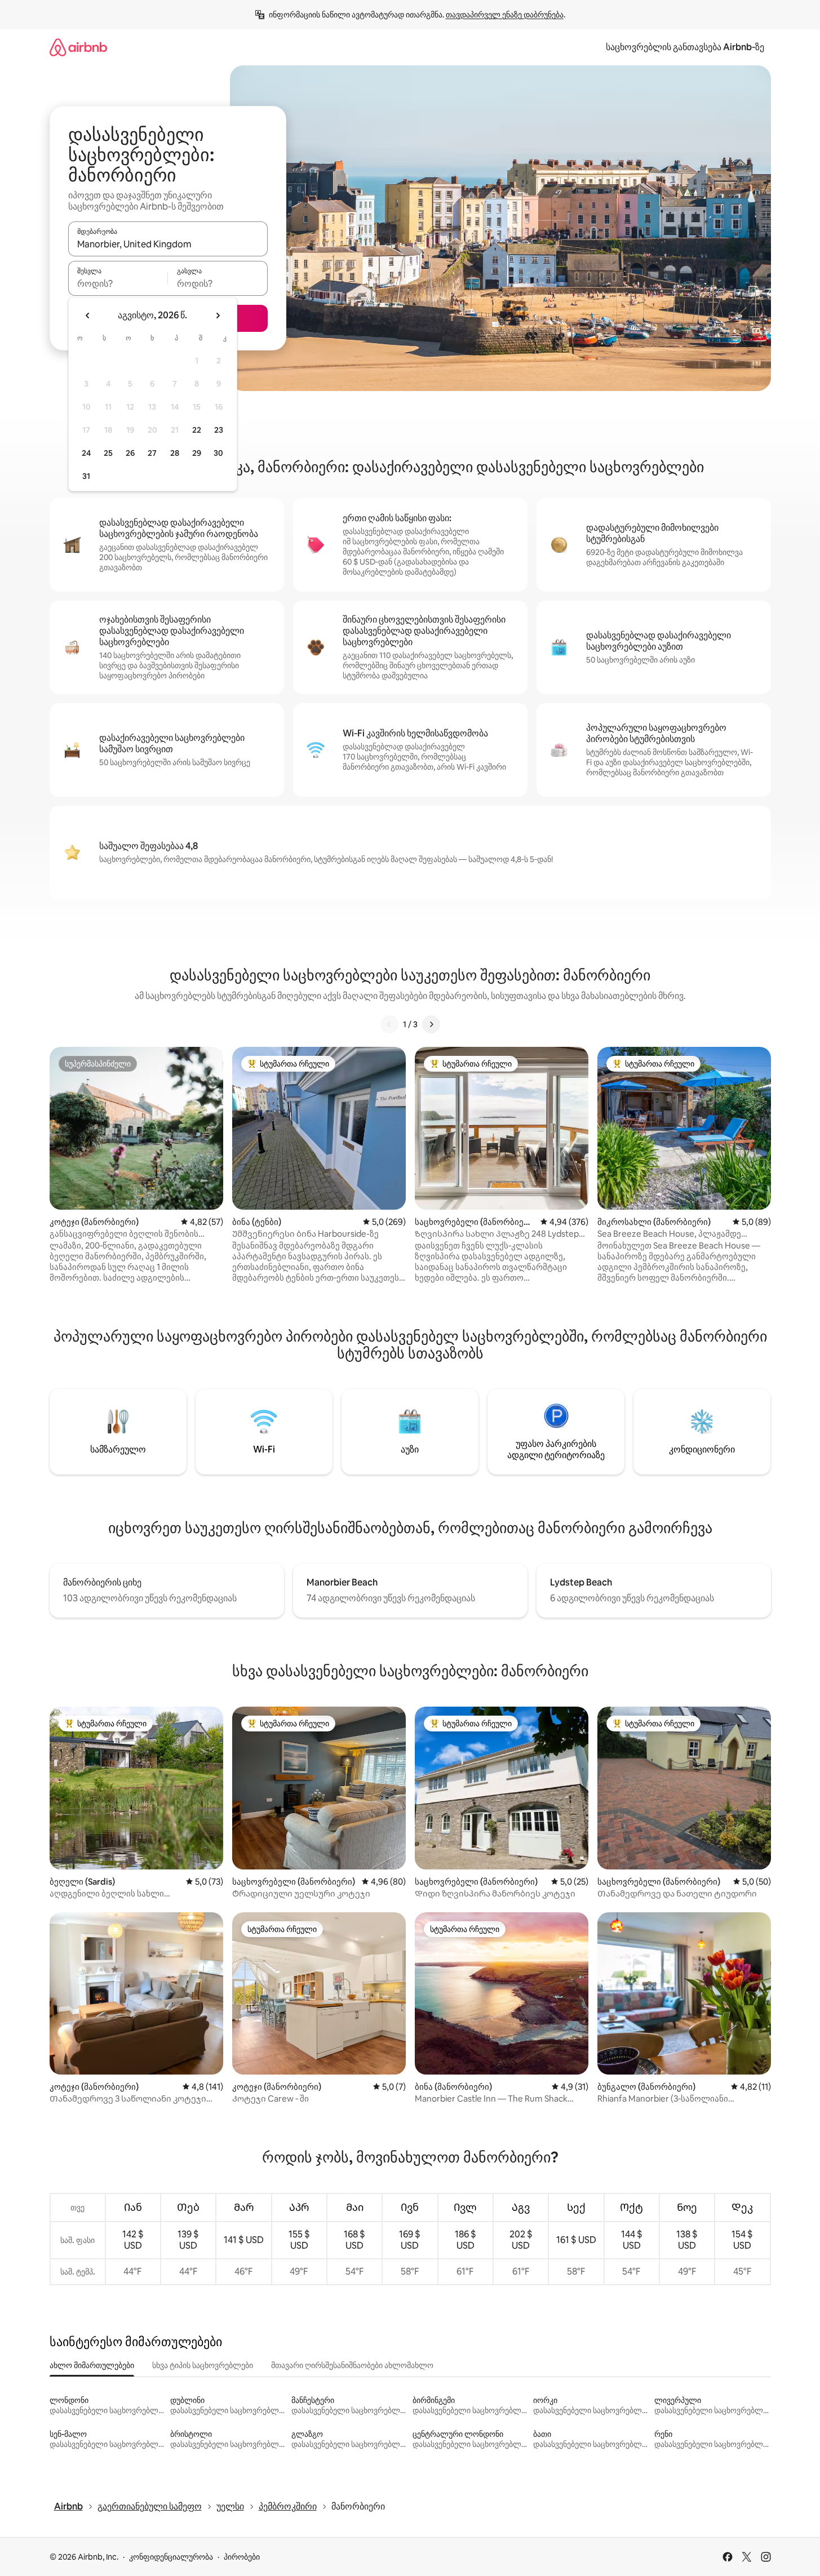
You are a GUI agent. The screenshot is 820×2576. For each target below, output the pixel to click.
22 (197, 430)
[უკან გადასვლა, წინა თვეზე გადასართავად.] (88, 316)
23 (219, 430)
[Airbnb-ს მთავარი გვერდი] (78, 47)
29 (197, 453)
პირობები (242, 2557)
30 (218, 453)
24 (86, 453)
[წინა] (389, 1024)
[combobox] (168, 244)
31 (86, 476)
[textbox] (118, 283)
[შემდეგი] (431, 1024)
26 (130, 453)
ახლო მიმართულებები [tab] (92, 2365)
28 (175, 453)
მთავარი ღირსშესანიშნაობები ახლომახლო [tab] (352, 2365)
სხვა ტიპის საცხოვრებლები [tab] (203, 2365)
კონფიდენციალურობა (171, 2557)
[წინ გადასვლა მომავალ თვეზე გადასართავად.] (218, 316)
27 (152, 453)
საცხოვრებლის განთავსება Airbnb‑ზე (685, 47)
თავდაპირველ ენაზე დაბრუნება (505, 15)
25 (108, 453)
